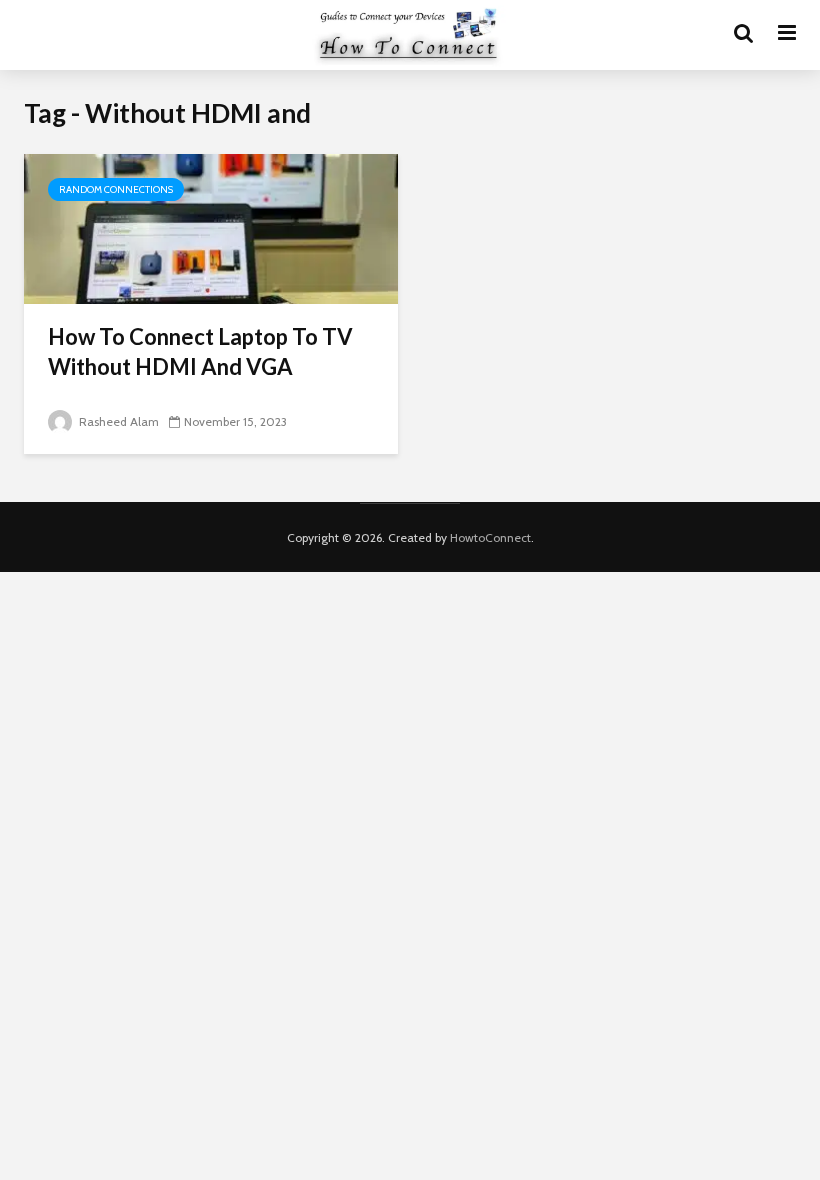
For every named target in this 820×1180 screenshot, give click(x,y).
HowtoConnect (490, 537)
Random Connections (116, 189)
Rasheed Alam (117, 421)
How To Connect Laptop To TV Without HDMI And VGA (200, 351)
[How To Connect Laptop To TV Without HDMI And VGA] (211, 227)
